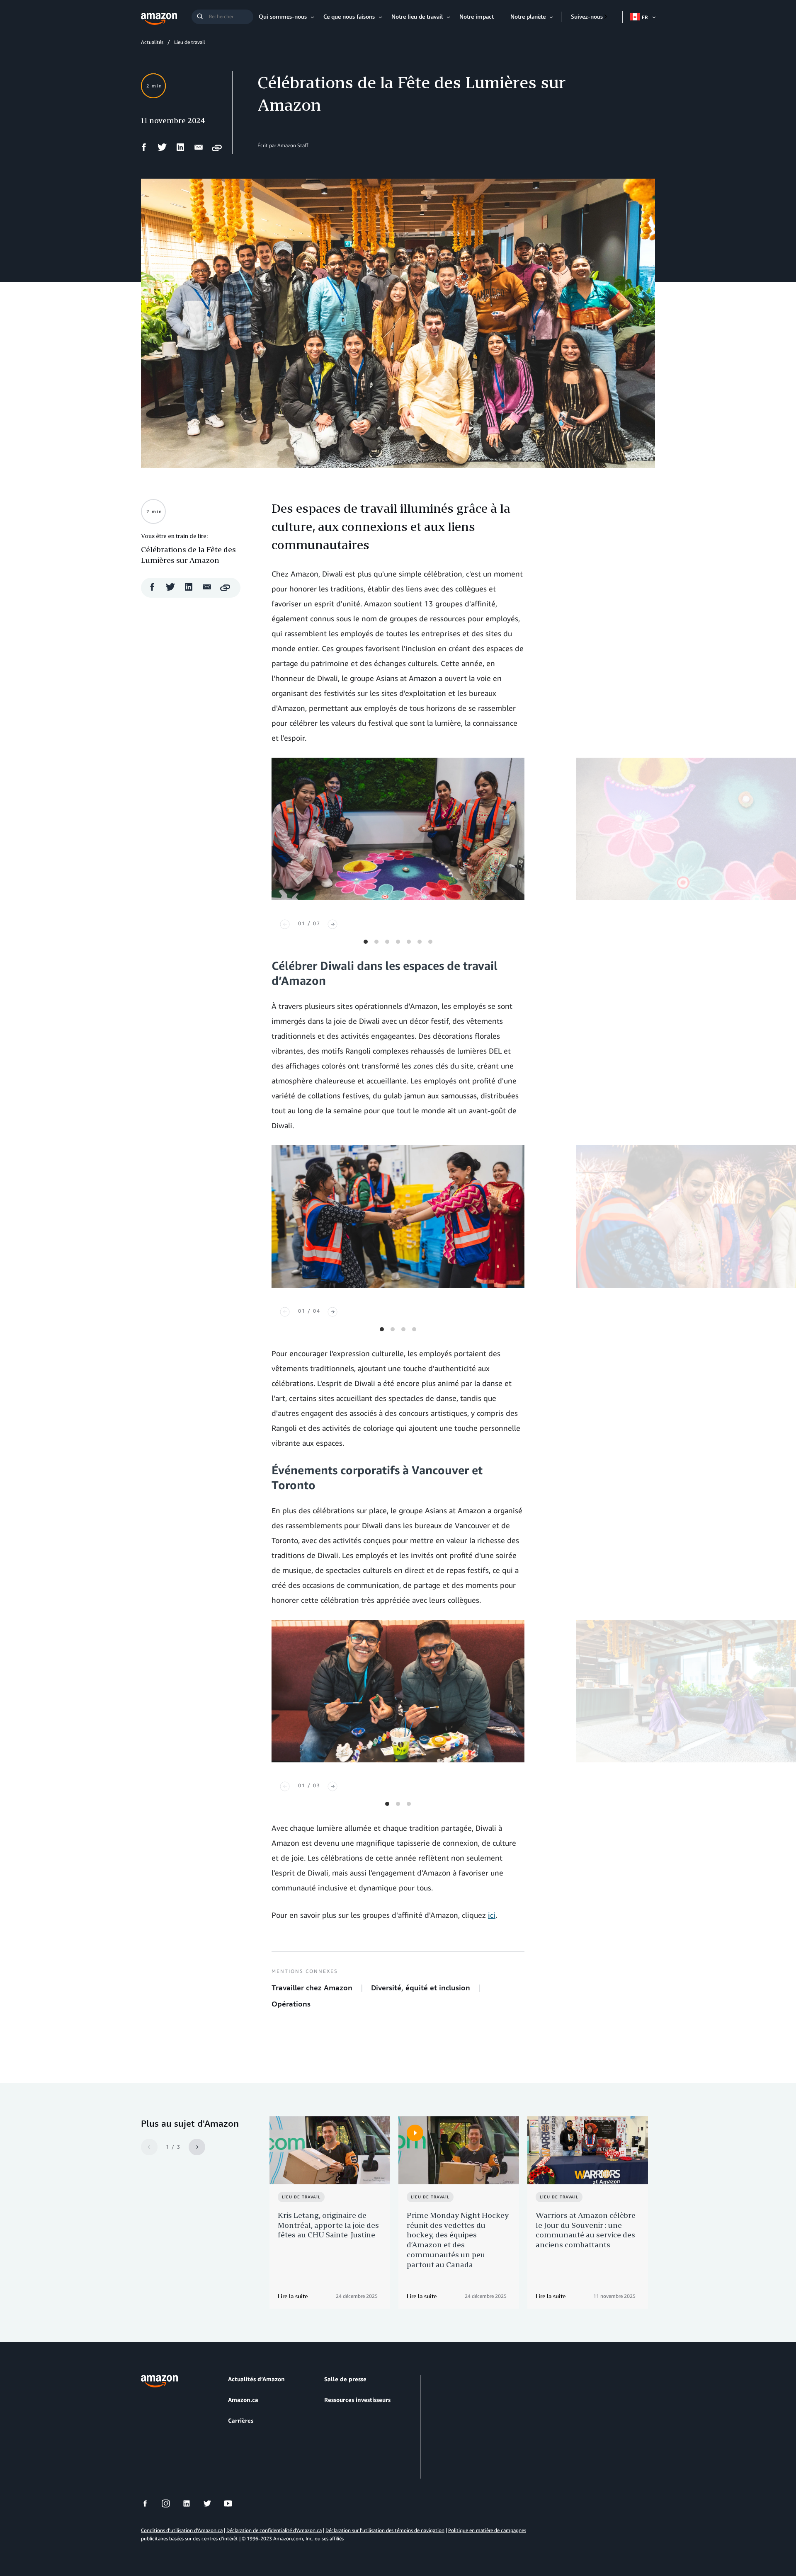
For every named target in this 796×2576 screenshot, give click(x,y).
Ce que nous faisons (349, 16)
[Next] (332, 924)
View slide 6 (420, 942)
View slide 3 (387, 942)
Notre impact (477, 16)
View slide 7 (430, 942)
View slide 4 (398, 942)
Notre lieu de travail (417, 16)
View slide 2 (376, 942)
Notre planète (528, 16)
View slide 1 (366, 942)
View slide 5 (409, 942)
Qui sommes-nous (283, 16)
